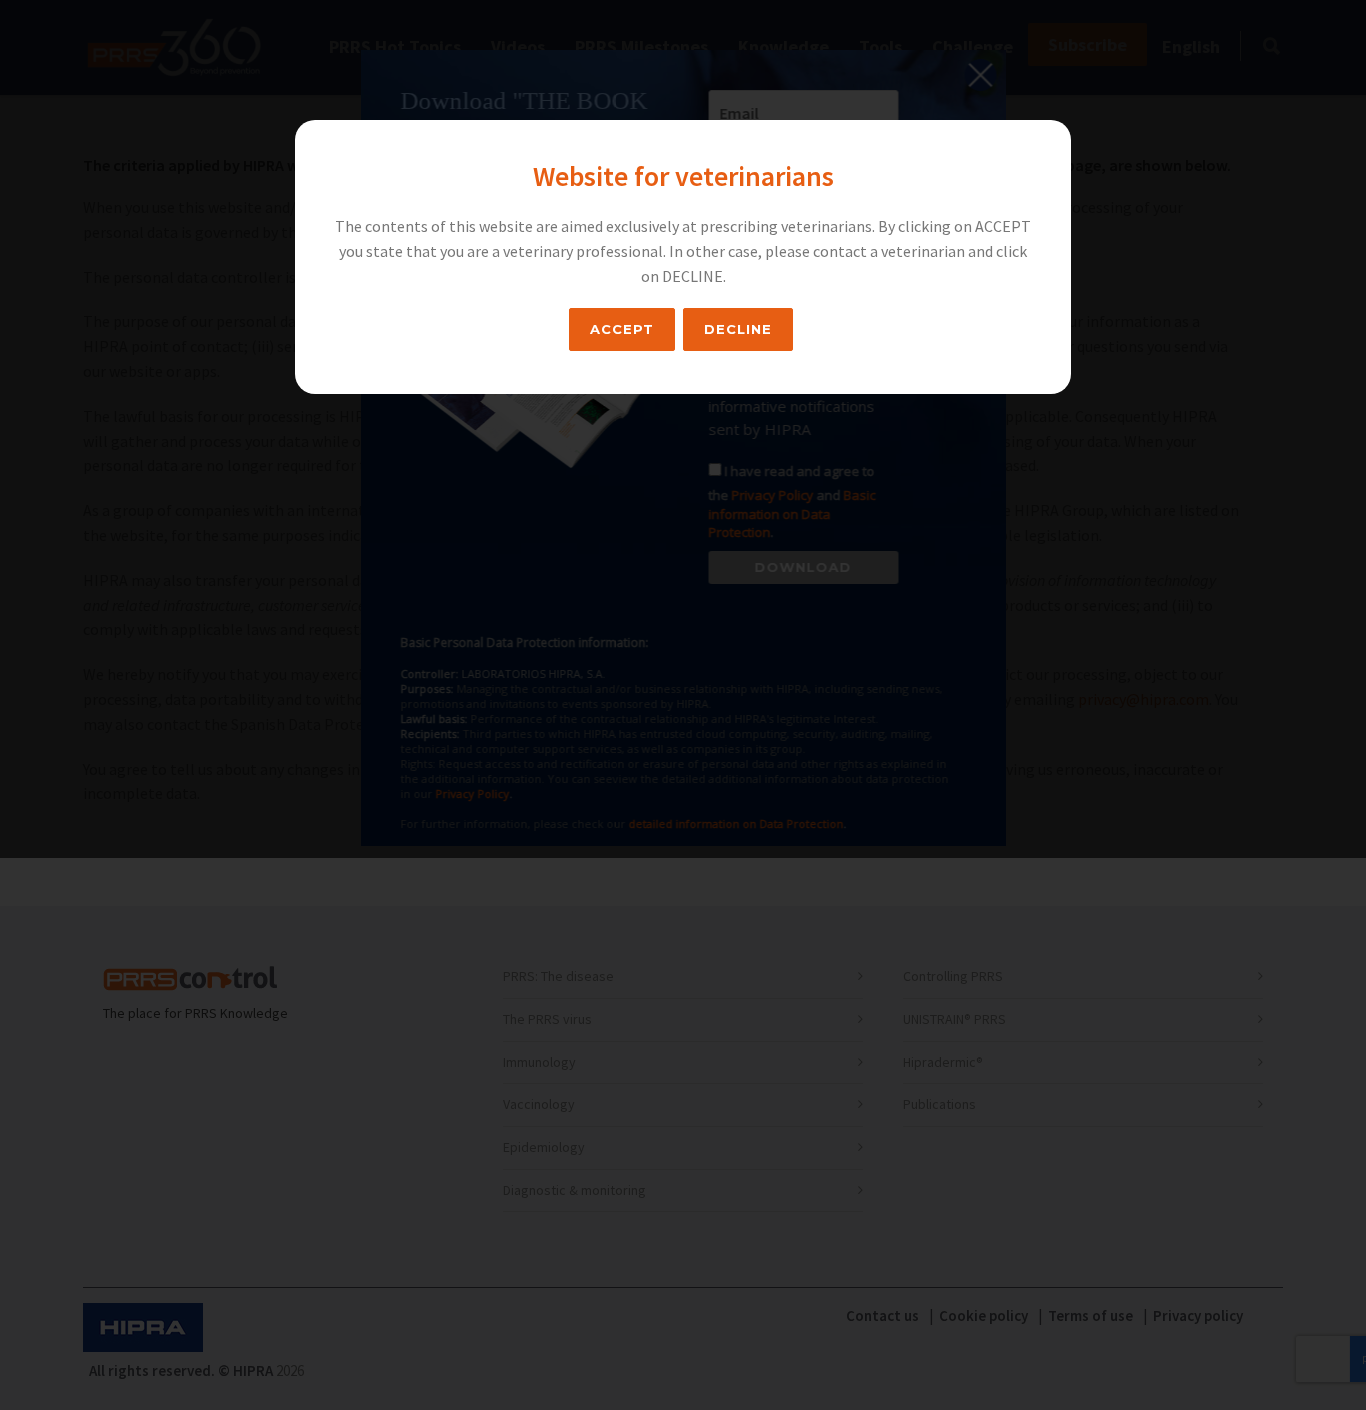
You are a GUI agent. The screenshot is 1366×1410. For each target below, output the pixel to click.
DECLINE (738, 329)
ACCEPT (622, 329)
